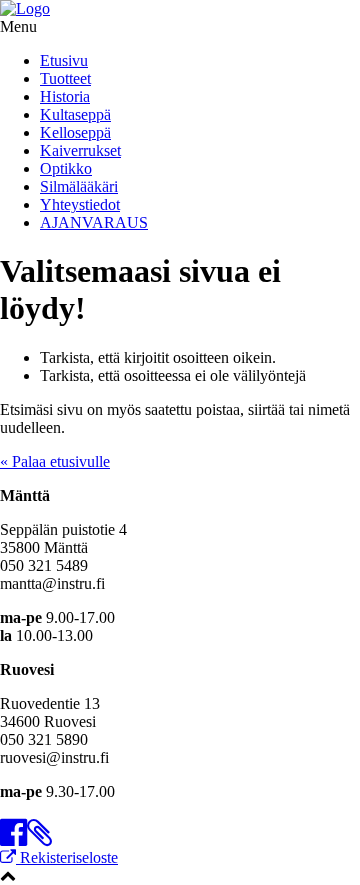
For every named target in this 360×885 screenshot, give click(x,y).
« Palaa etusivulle (55, 461)
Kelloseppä (75, 132)
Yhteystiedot (80, 204)
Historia (65, 96)
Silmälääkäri (79, 186)
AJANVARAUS (94, 222)
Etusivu (64, 60)
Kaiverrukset (80, 150)
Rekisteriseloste (67, 857)
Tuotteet (65, 78)
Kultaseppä (75, 114)
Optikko (66, 168)
